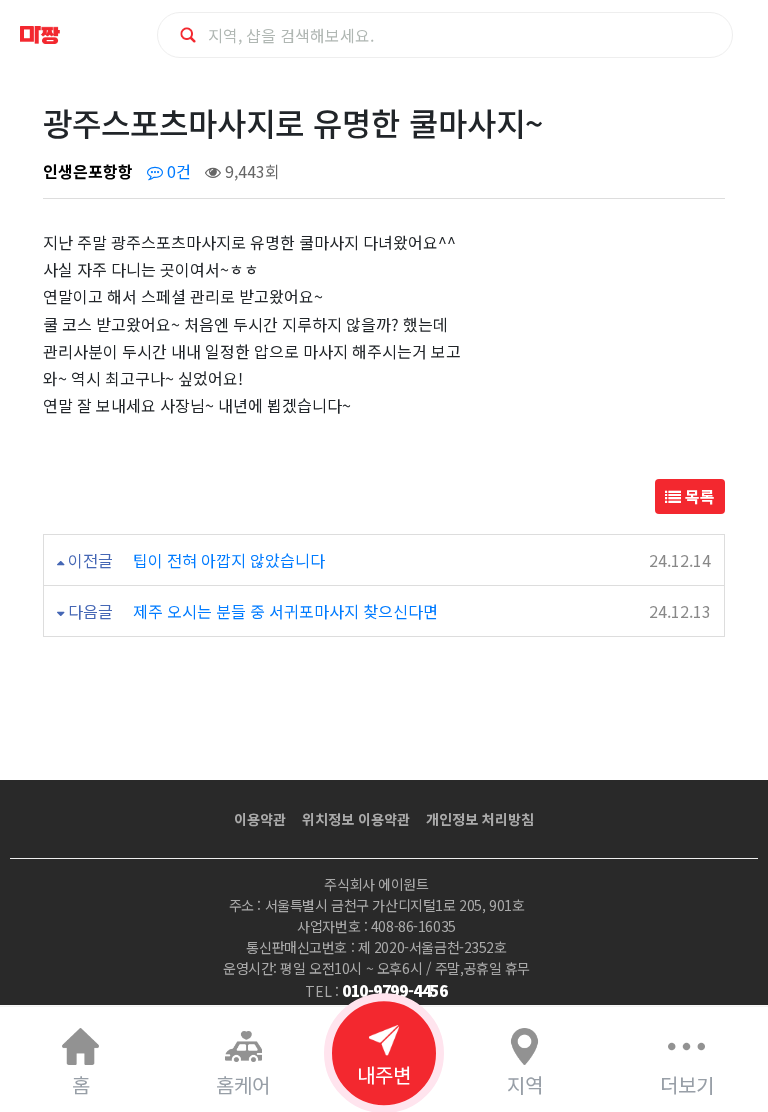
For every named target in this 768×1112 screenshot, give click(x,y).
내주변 (384, 1074)
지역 (525, 1084)
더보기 (687, 1084)
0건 (177, 171)
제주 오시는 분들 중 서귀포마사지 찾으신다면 (285, 611)
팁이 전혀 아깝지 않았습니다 (229, 560)
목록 (698, 496)
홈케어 (243, 1084)
